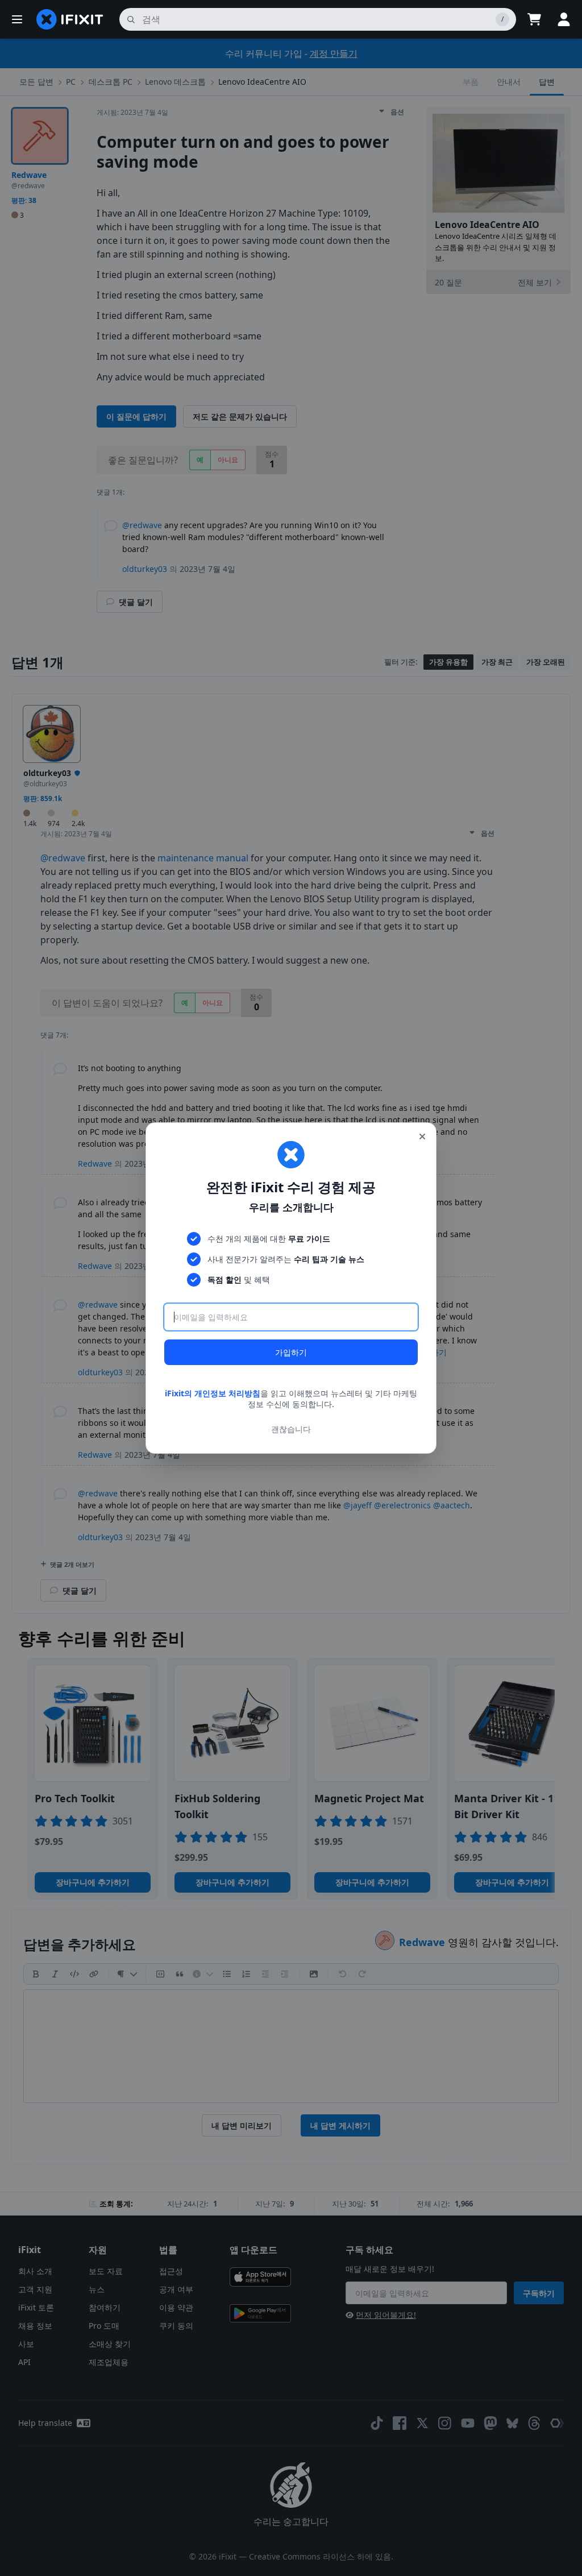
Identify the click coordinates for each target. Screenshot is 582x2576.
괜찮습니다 (291, 1429)
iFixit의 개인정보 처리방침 (213, 1393)
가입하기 (291, 1352)
